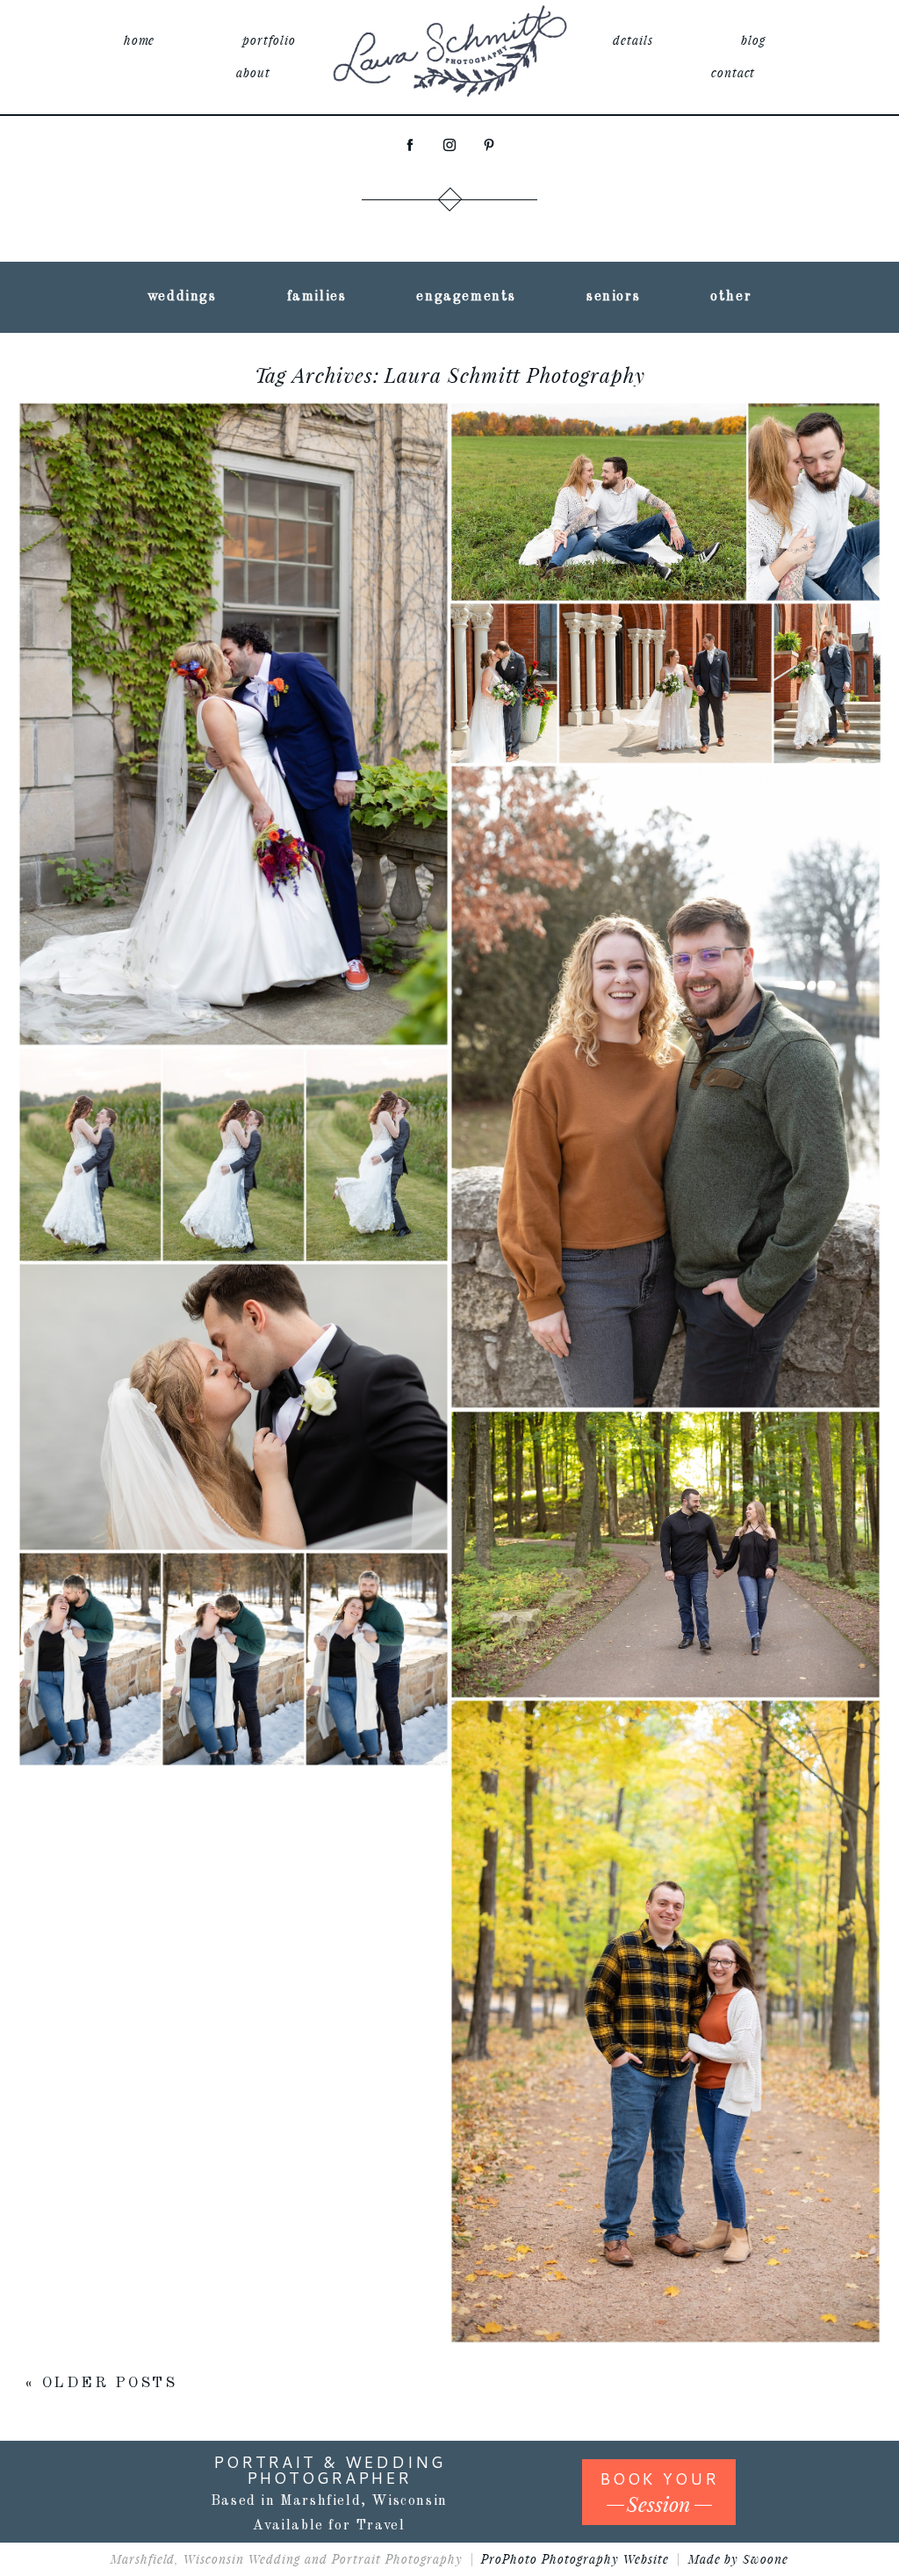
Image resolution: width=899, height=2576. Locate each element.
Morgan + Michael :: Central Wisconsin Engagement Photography (663, 1961)
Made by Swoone (739, 2559)
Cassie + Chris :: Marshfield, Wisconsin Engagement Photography (663, 441)
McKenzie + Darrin (663, 1494)
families (317, 297)
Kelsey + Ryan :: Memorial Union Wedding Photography (232, 664)
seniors (613, 297)
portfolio (269, 40)
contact (734, 72)
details (633, 40)
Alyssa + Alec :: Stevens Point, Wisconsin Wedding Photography (231, 1346)
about (253, 72)
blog (753, 40)
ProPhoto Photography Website (575, 2559)
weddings (182, 297)
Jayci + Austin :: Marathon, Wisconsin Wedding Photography (663, 622)
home (140, 40)
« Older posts (101, 2383)
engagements (466, 297)
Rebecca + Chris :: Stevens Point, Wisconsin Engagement (231, 1598)
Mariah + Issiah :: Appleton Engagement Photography (663, 1026)
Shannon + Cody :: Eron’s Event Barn (231, 1094)
